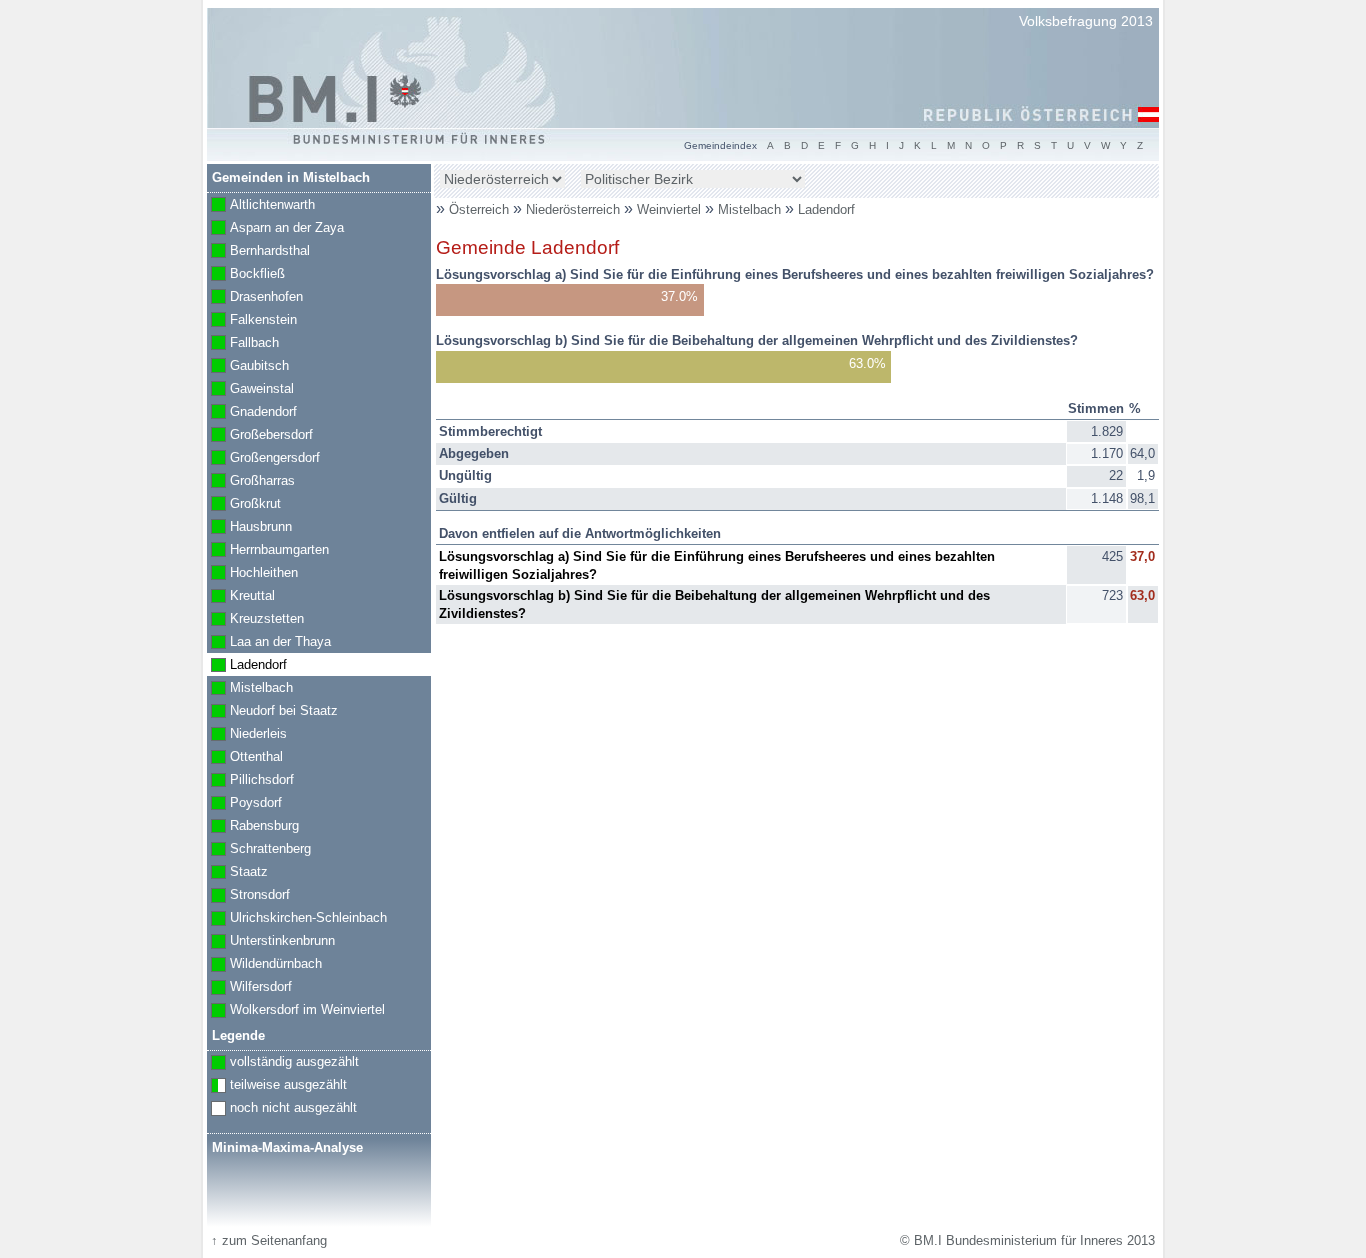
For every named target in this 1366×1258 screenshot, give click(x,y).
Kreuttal (241, 597)
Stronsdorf (248, 896)
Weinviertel (671, 209)
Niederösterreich (575, 209)
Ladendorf (826, 209)
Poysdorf (244, 804)
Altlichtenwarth (261, 206)
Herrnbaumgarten (268, 551)
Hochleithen (252, 574)
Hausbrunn (249, 528)
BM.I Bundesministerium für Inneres (335, 100)
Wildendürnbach (264, 965)
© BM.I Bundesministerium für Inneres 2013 (1027, 1240)
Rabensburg (253, 827)
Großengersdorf (263, 459)
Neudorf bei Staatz (272, 712)
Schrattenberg (259, 850)
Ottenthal (245, 758)
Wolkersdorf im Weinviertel (296, 1011)
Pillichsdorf (250, 781)
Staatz (237, 873)
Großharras (251, 482)
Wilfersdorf (249, 988)
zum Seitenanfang (269, 1240)
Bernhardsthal (258, 252)
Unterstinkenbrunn (271, 942)
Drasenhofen (255, 298)
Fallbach (243, 344)
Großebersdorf (260, 436)
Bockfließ (246, 275)
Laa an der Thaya (269, 643)
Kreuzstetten (255, 620)
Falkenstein (252, 321)
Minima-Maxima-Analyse (287, 1147)
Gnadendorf (252, 413)
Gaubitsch (248, 367)
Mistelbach (751, 209)
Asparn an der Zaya (275, 229)
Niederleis (247, 735)
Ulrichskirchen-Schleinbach (297, 919)
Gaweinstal (250, 390)
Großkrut (244, 505)
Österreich (479, 209)
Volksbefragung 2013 (1086, 21)
